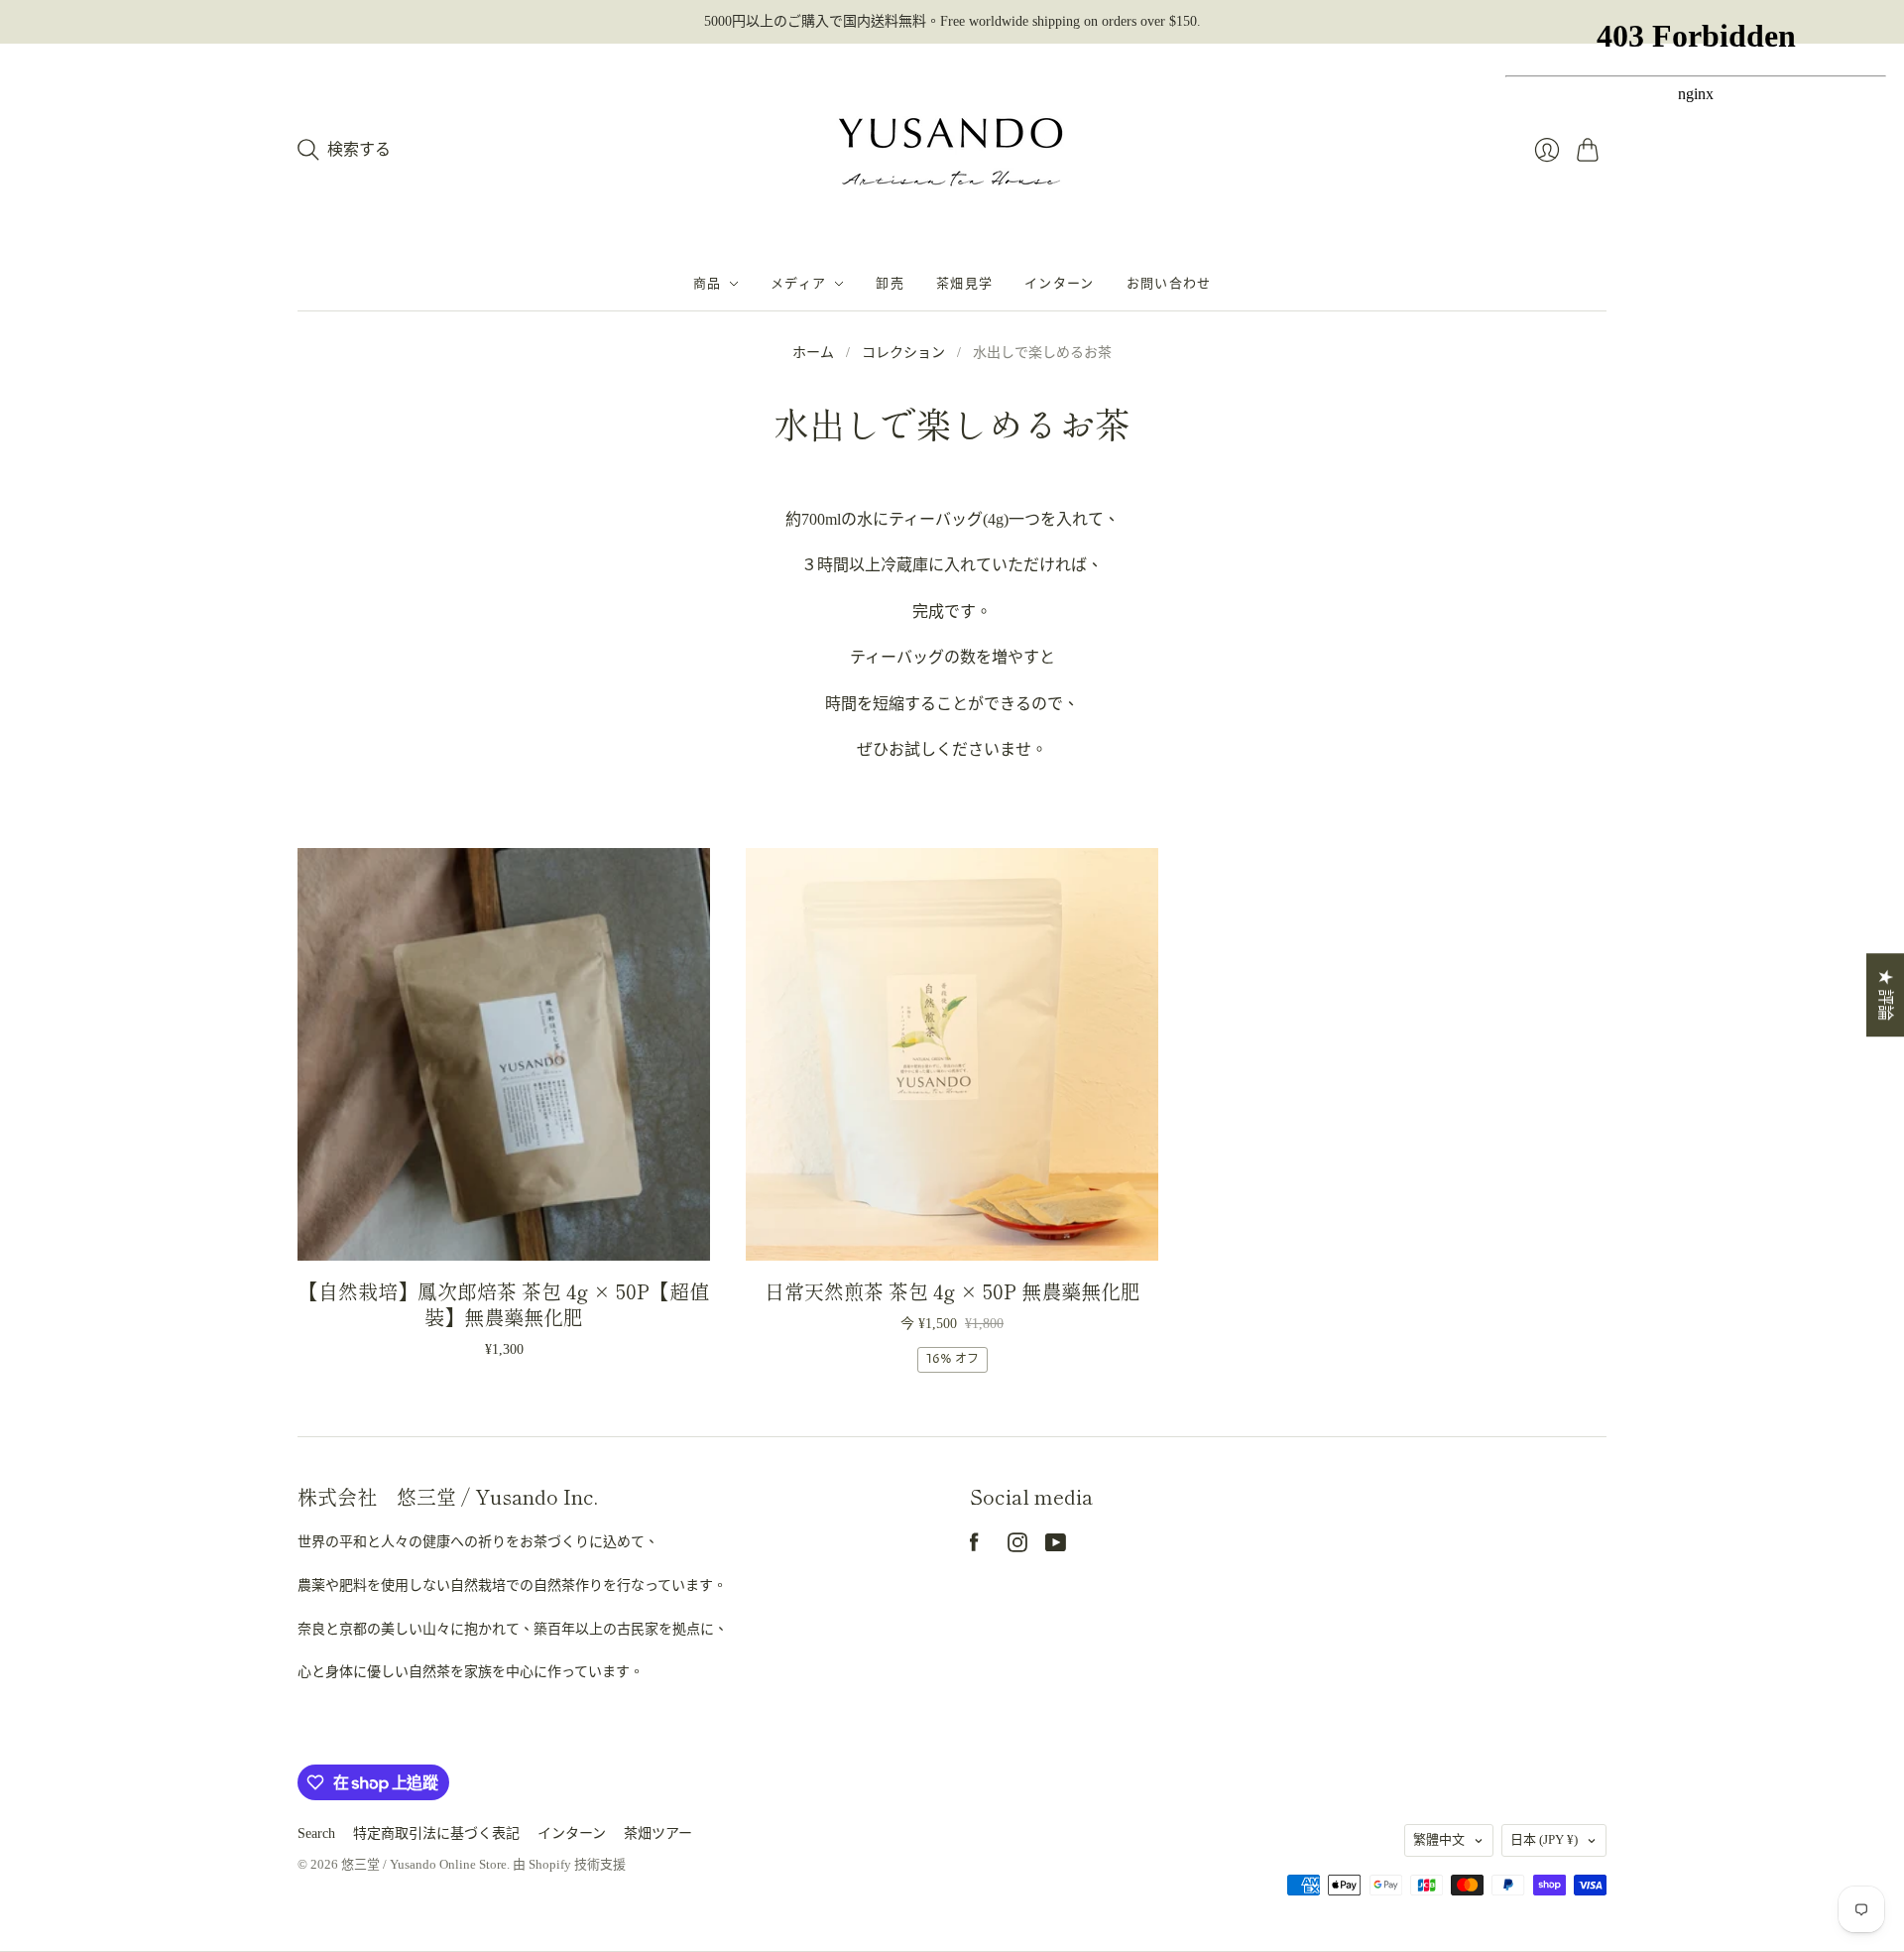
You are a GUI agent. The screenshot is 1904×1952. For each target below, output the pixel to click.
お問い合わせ (1169, 284)
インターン (1060, 284)
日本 (1544, 1839)
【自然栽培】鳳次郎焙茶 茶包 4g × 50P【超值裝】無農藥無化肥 (504, 1304)
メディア (798, 284)
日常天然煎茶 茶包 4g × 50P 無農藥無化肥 (952, 1291)
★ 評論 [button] (1886, 995)
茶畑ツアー (658, 1833)
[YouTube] (1056, 1547)
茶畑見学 (964, 284)
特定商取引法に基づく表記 (436, 1833)
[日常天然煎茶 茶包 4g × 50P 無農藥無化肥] (952, 1054)
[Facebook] (974, 1547)
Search (316, 1833)
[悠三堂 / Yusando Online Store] (952, 150)
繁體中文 (1439, 1839)
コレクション (903, 353)
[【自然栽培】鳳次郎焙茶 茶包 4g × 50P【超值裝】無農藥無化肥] (504, 1054)
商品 (708, 284)
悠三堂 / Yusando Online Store (424, 1864)
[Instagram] (1017, 1547)
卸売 (890, 284)
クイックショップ (504, 1232)
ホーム (813, 353)
